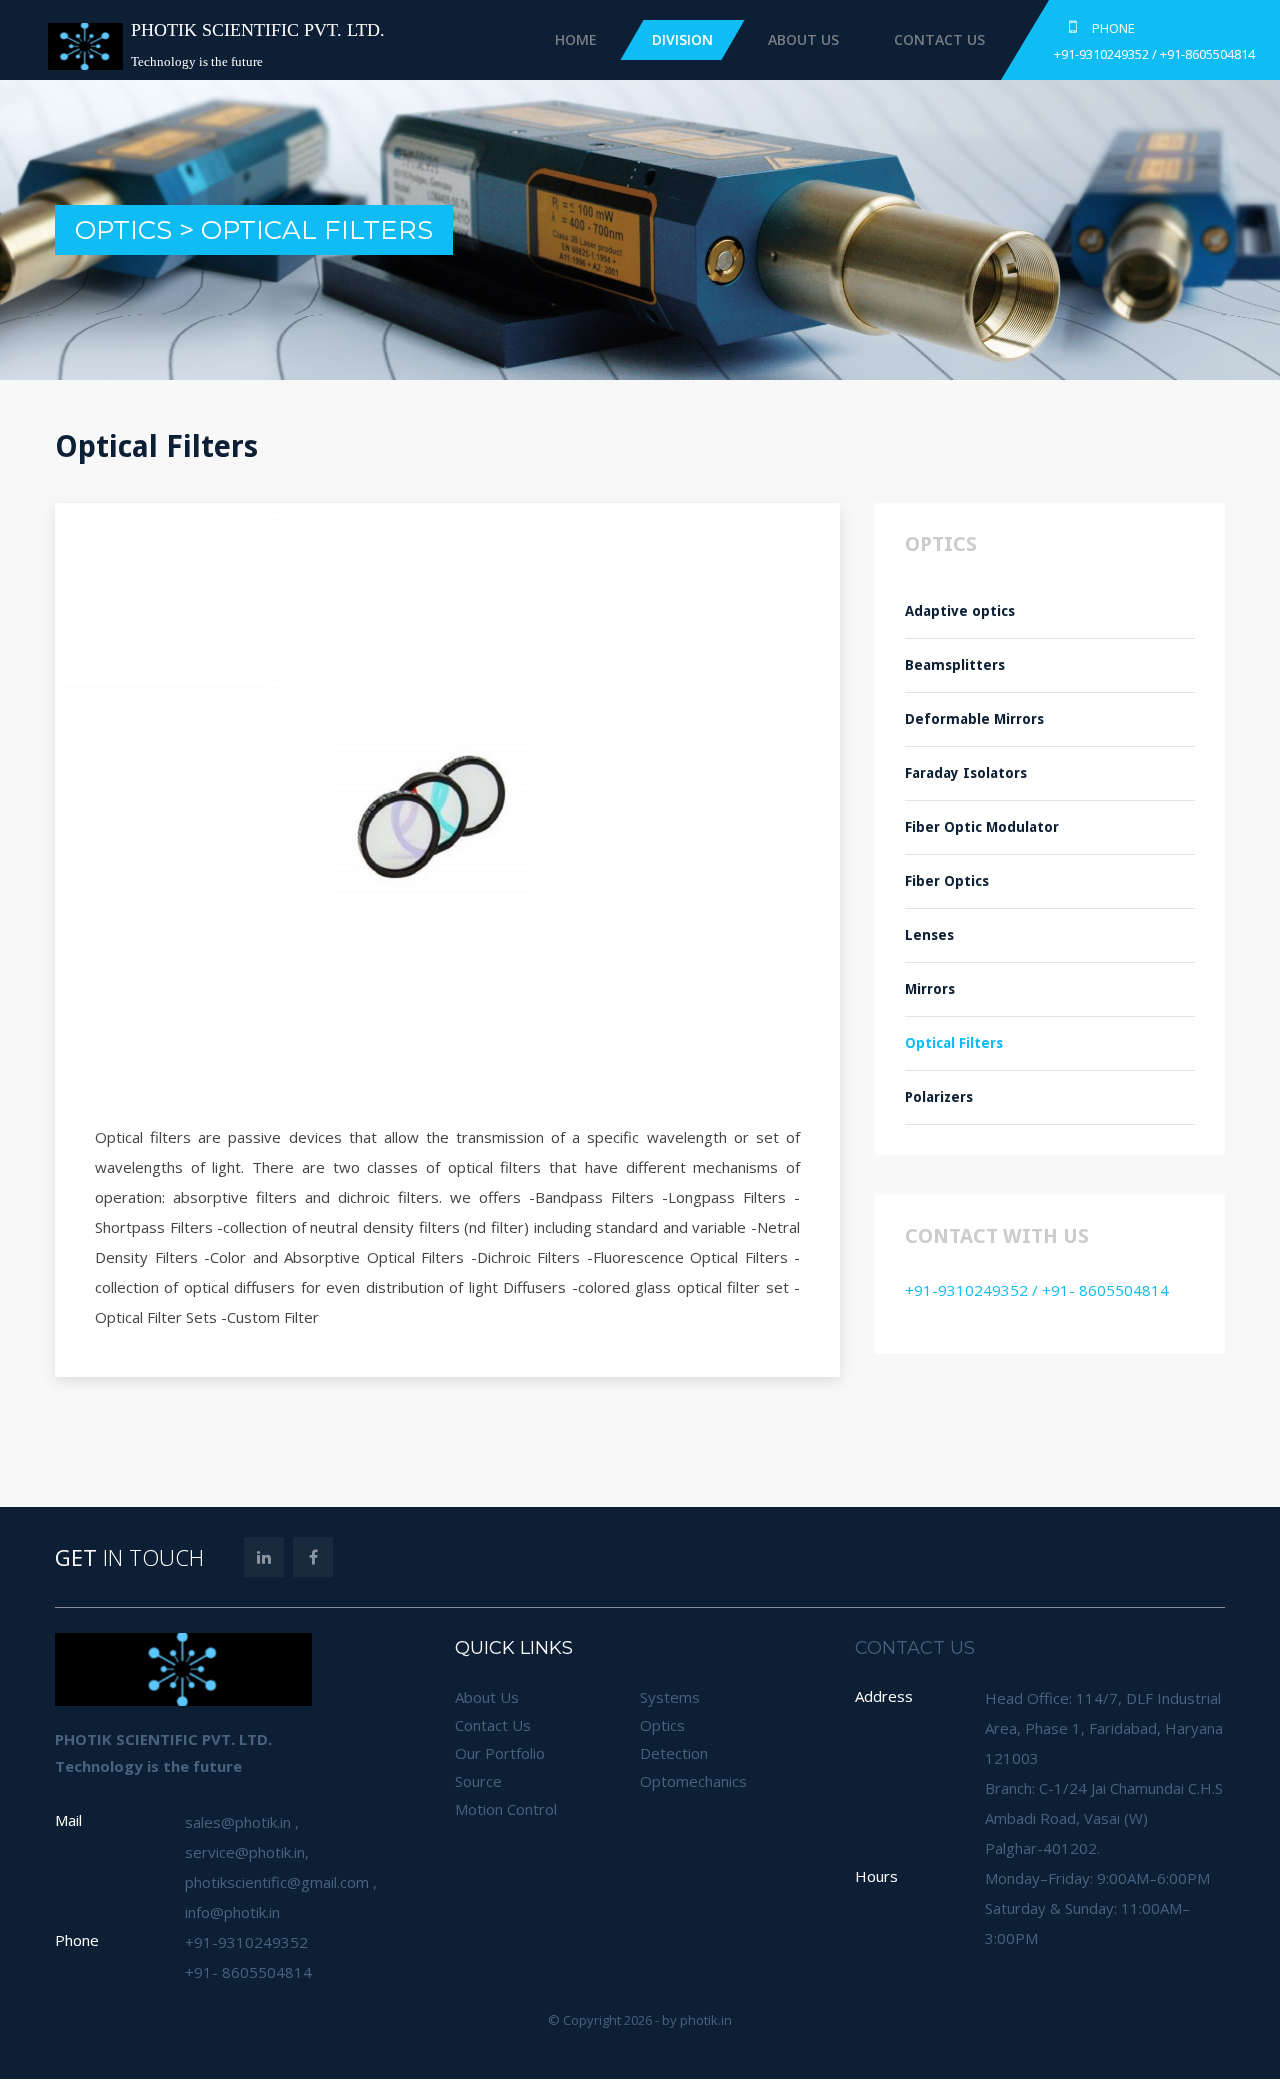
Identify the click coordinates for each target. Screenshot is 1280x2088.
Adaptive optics (960, 611)
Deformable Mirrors (974, 719)
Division (797, 39)
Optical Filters (954, 1043)
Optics (662, 1725)
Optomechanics (693, 1781)
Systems (670, 1697)
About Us (918, 39)
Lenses (929, 935)
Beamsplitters (955, 665)
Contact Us (1054, 39)
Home (691, 39)
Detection (674, 1753)
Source (478, 1781)
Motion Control (506, 1809)
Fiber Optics (947, 881)
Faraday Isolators (968, 773)
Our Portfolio (500, 1753)
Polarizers (939, 1097)
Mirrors (930, 989)
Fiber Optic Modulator (982, 827)
